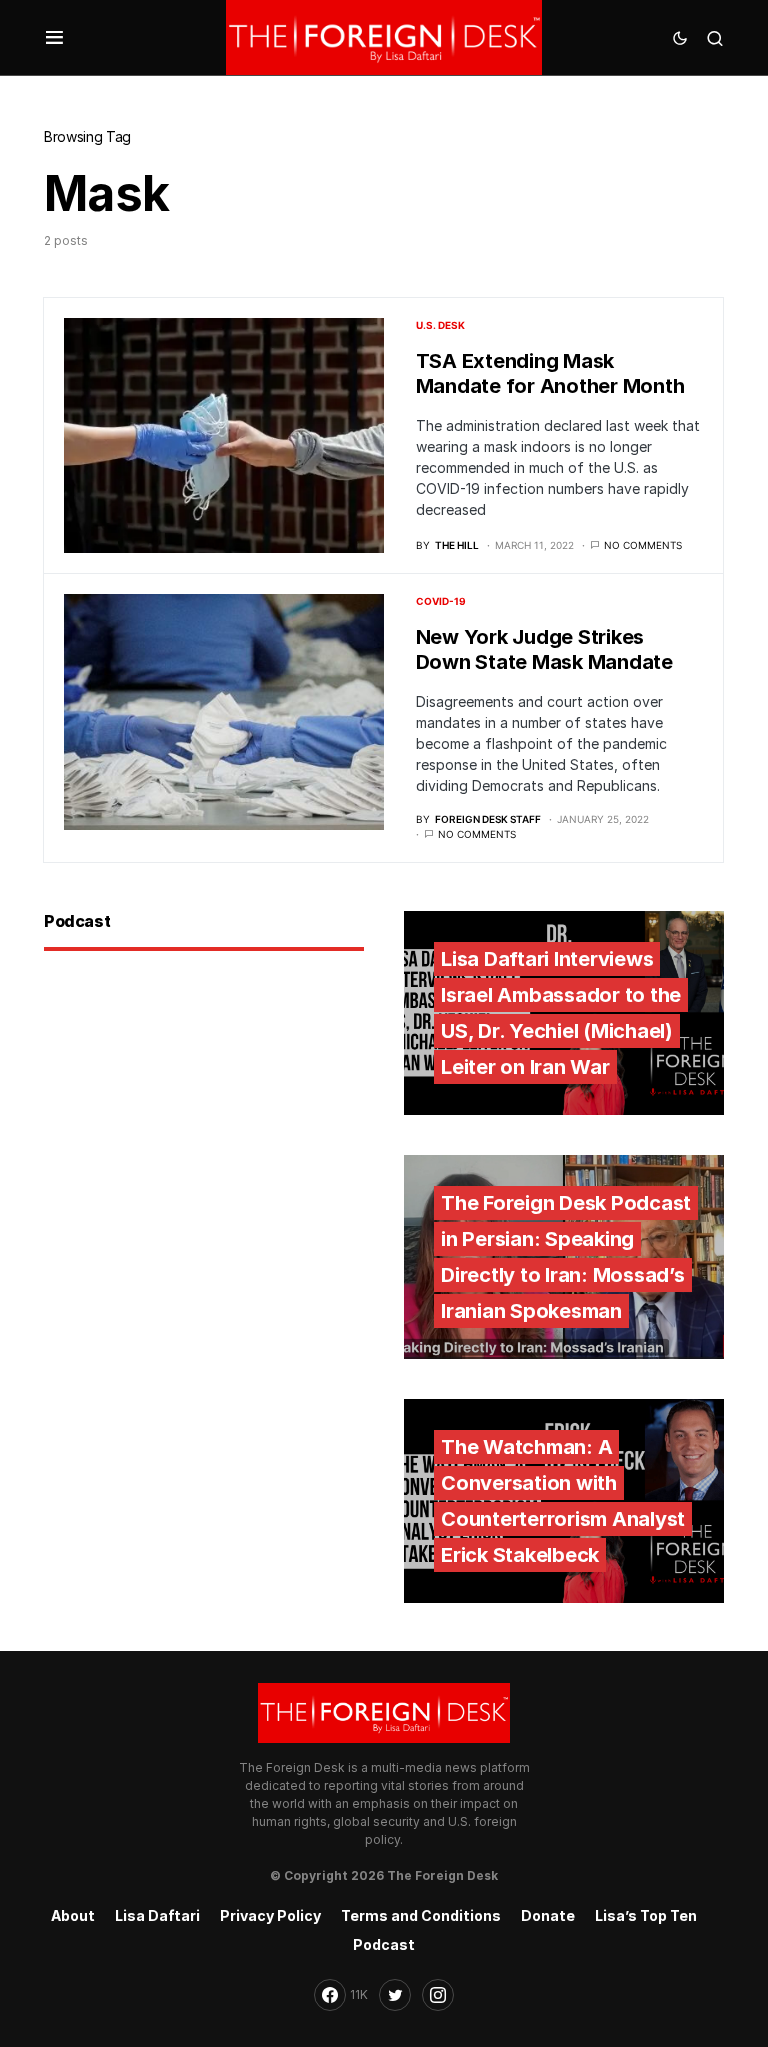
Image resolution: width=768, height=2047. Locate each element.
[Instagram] (438, 1995)
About (73, 1915)
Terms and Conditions (421, 1915)
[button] (54, 38)
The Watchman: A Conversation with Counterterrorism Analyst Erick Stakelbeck (563, 1501)
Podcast (384, 1944)
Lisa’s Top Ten (646, 1915)
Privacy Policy (270, 1915)
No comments (643, 545)
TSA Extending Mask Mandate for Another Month (550, 373)
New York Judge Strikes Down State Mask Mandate (544, 649)
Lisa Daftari (157, 1915)
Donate (548, 1915)
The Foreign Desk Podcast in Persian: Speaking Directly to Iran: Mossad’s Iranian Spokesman (566, 1257)
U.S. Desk (440, 325)
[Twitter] (395, 1995)
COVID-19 (441, 601)
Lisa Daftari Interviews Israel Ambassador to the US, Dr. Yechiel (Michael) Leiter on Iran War (561, 1013)
